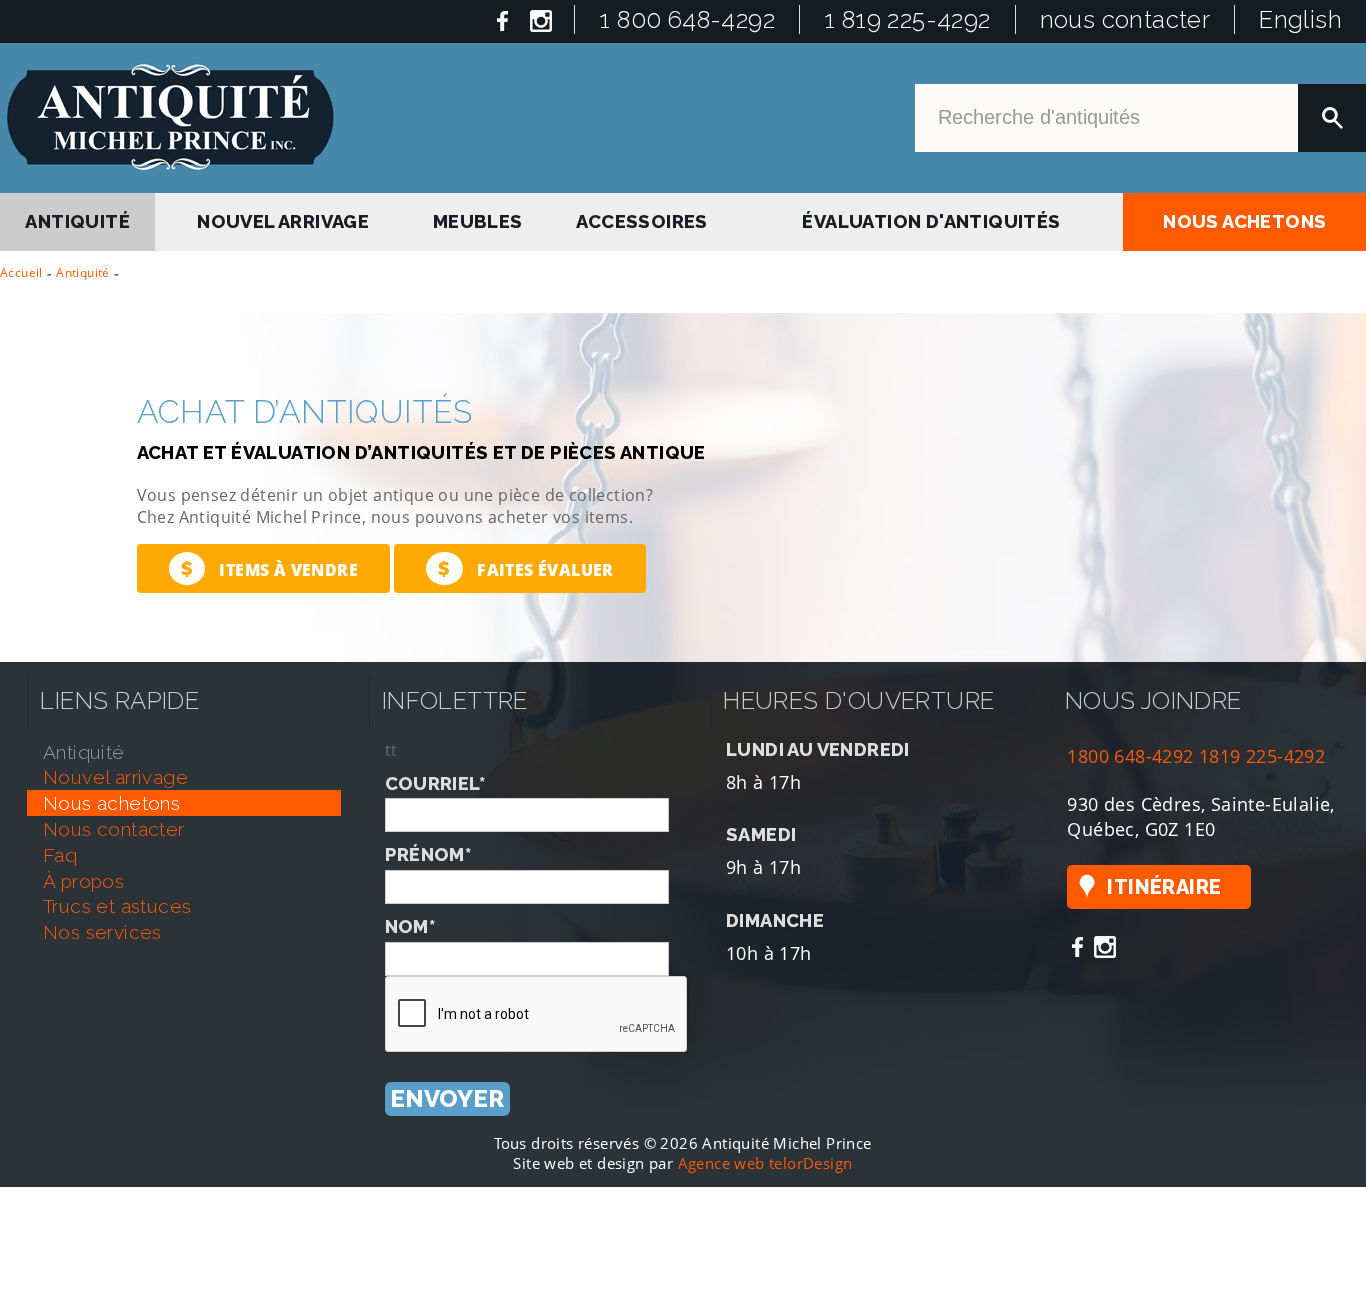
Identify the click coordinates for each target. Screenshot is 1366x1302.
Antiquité (83, 272)
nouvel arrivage (286, 218)
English (1300, 19)
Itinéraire (1164, 887)
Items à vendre (269, 568)
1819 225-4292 (1262, 755)
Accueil (21, 272)
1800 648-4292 (1130, 755)
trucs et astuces (117, 906)
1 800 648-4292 (687, 19)
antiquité (78, 218)
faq (60, 855)
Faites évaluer (525, 568)
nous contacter (1125, 19)
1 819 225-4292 (907, 19)
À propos (83, 881)
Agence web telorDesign (765, 1163)
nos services (102, 932)
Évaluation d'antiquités (930, 218)
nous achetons (1245, 218)
